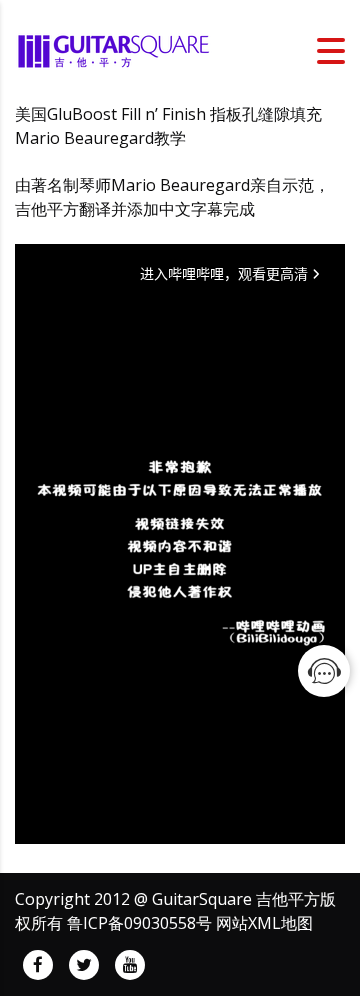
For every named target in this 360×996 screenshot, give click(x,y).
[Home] (115, 49)
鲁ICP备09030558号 (139, 923)
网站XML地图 (264, 923)
